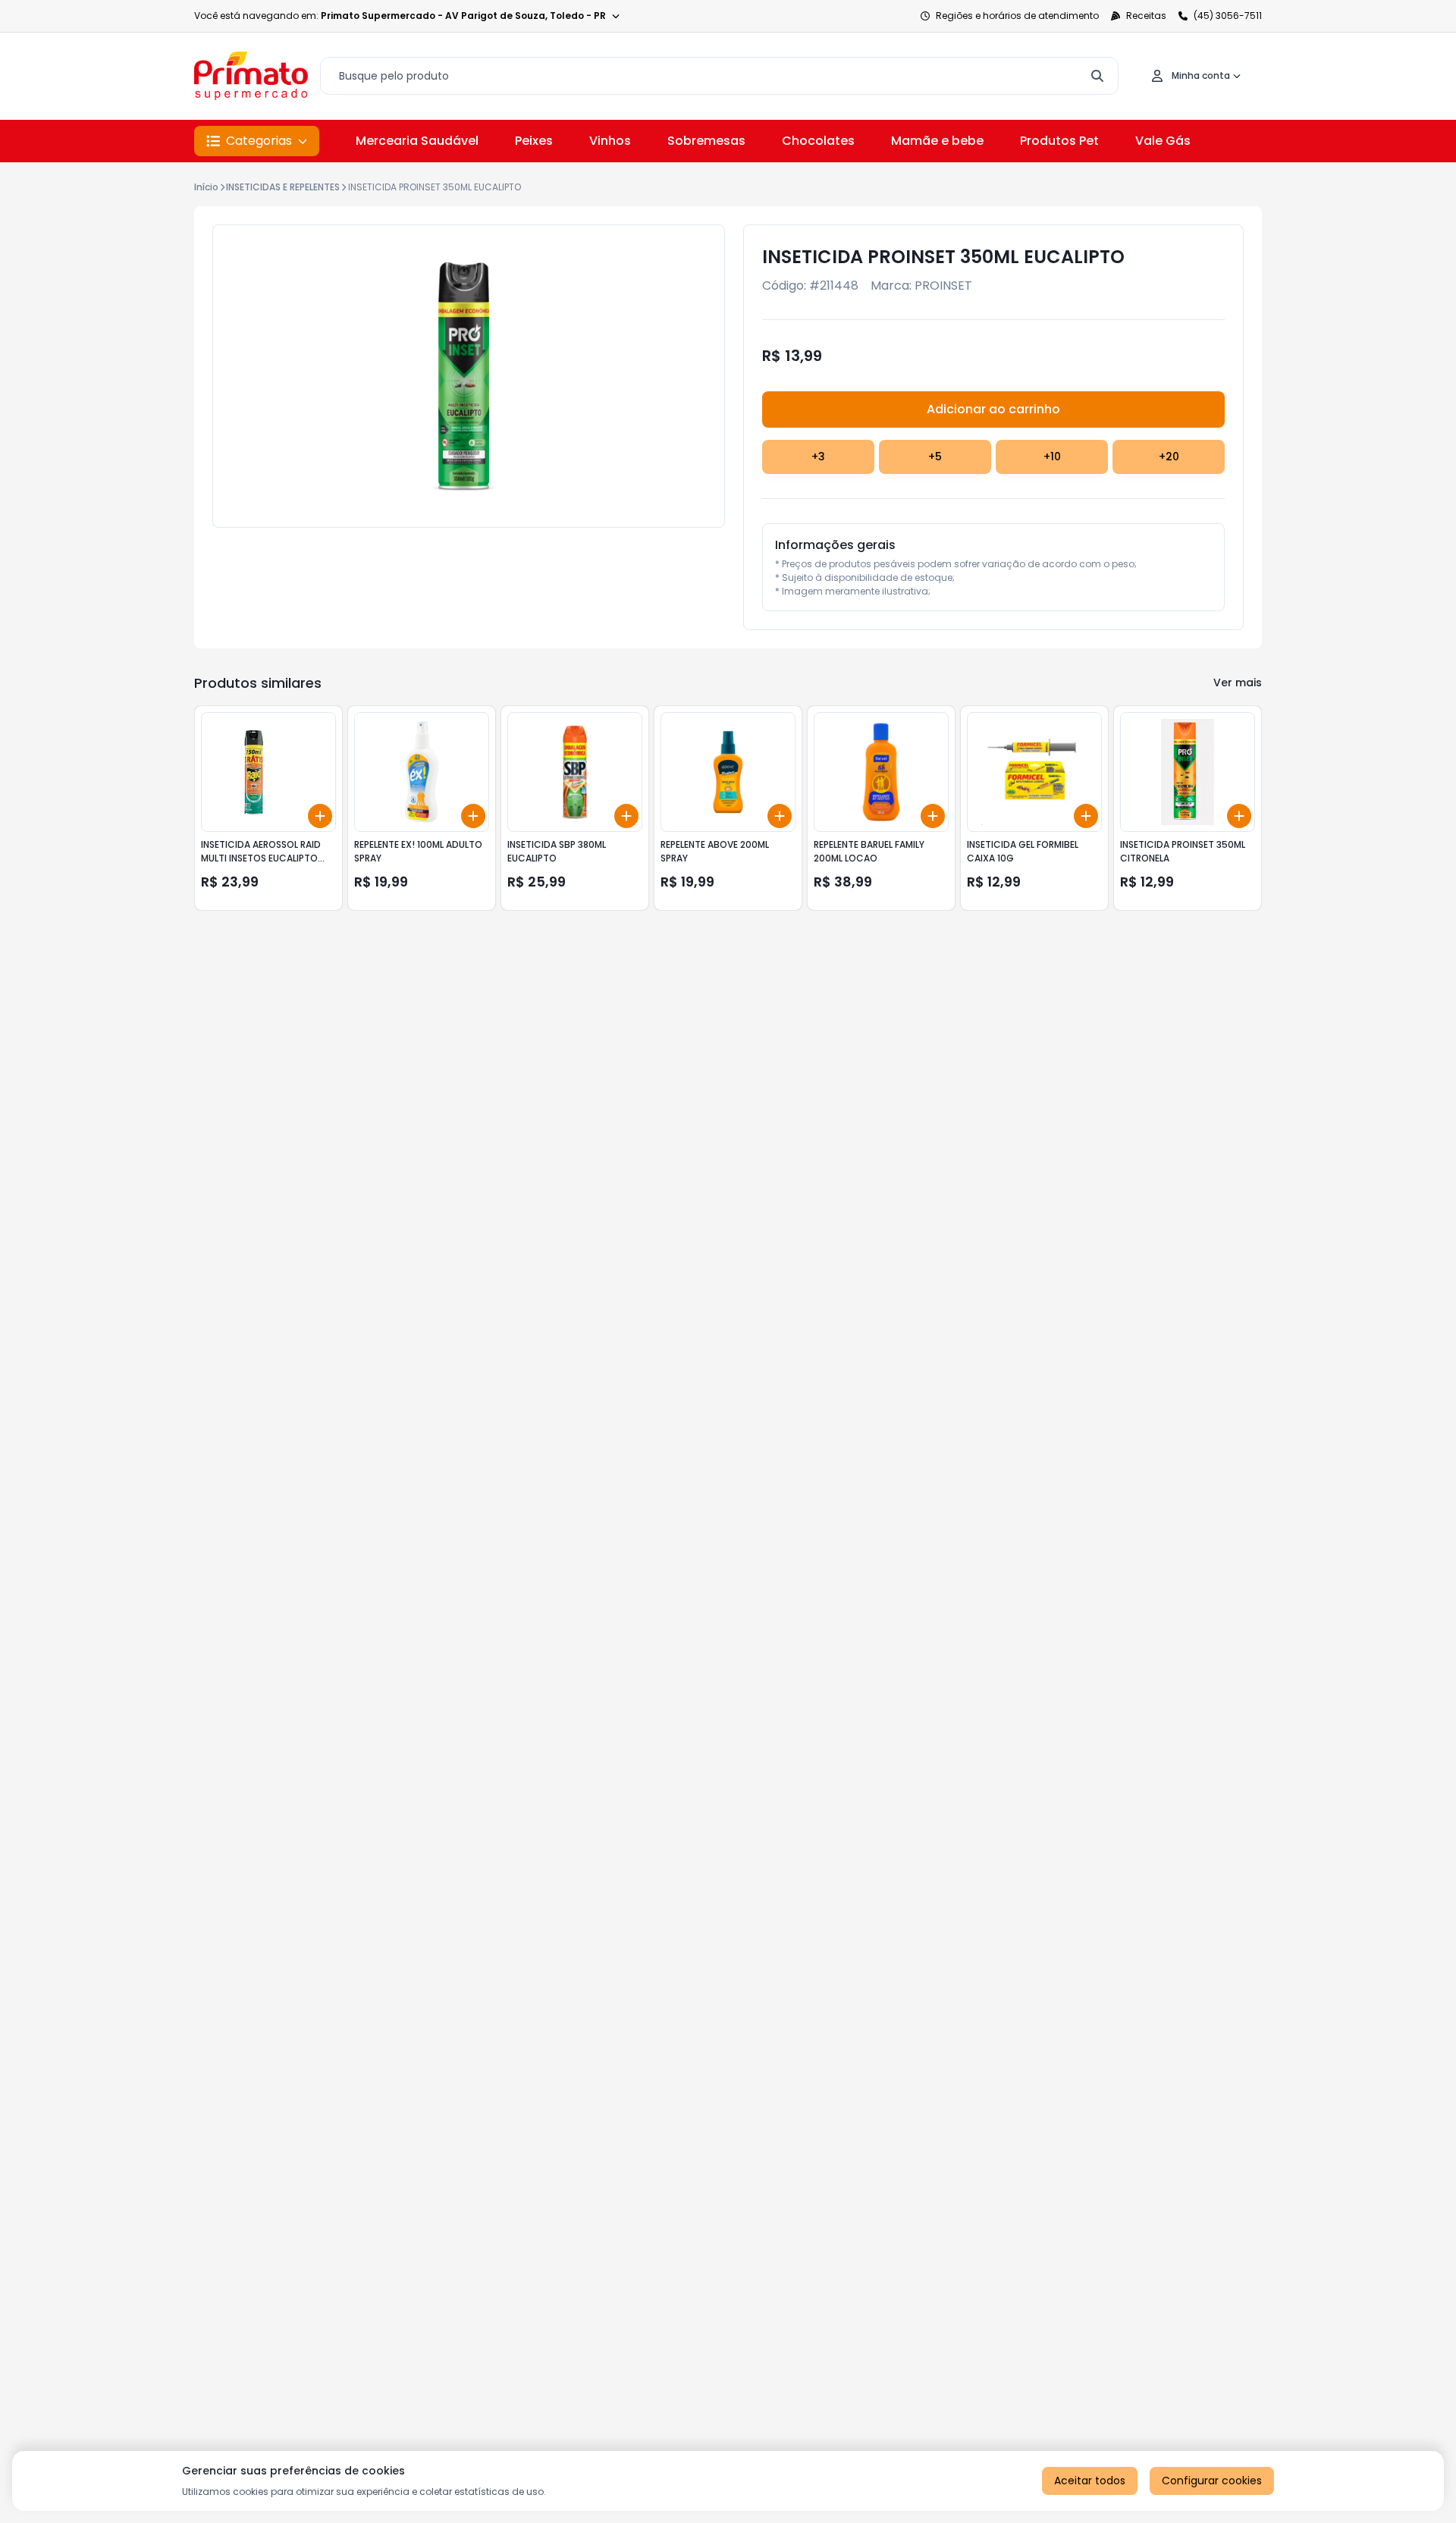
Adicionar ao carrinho (993, 409)
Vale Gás (1163, 141)
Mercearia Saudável (417, 141)
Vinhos (610, 141)
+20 (1169, 457)
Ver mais (1238, 683)
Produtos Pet (1059, 141)
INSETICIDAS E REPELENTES (283, 187)
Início (206, 187)
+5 (935, 457)
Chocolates (818, 141)
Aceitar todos (1090, 2481)
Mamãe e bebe (937, 141)
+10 (1052, 457)
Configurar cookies (1212, 2481)
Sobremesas (706, 141)
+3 (818, 457)
